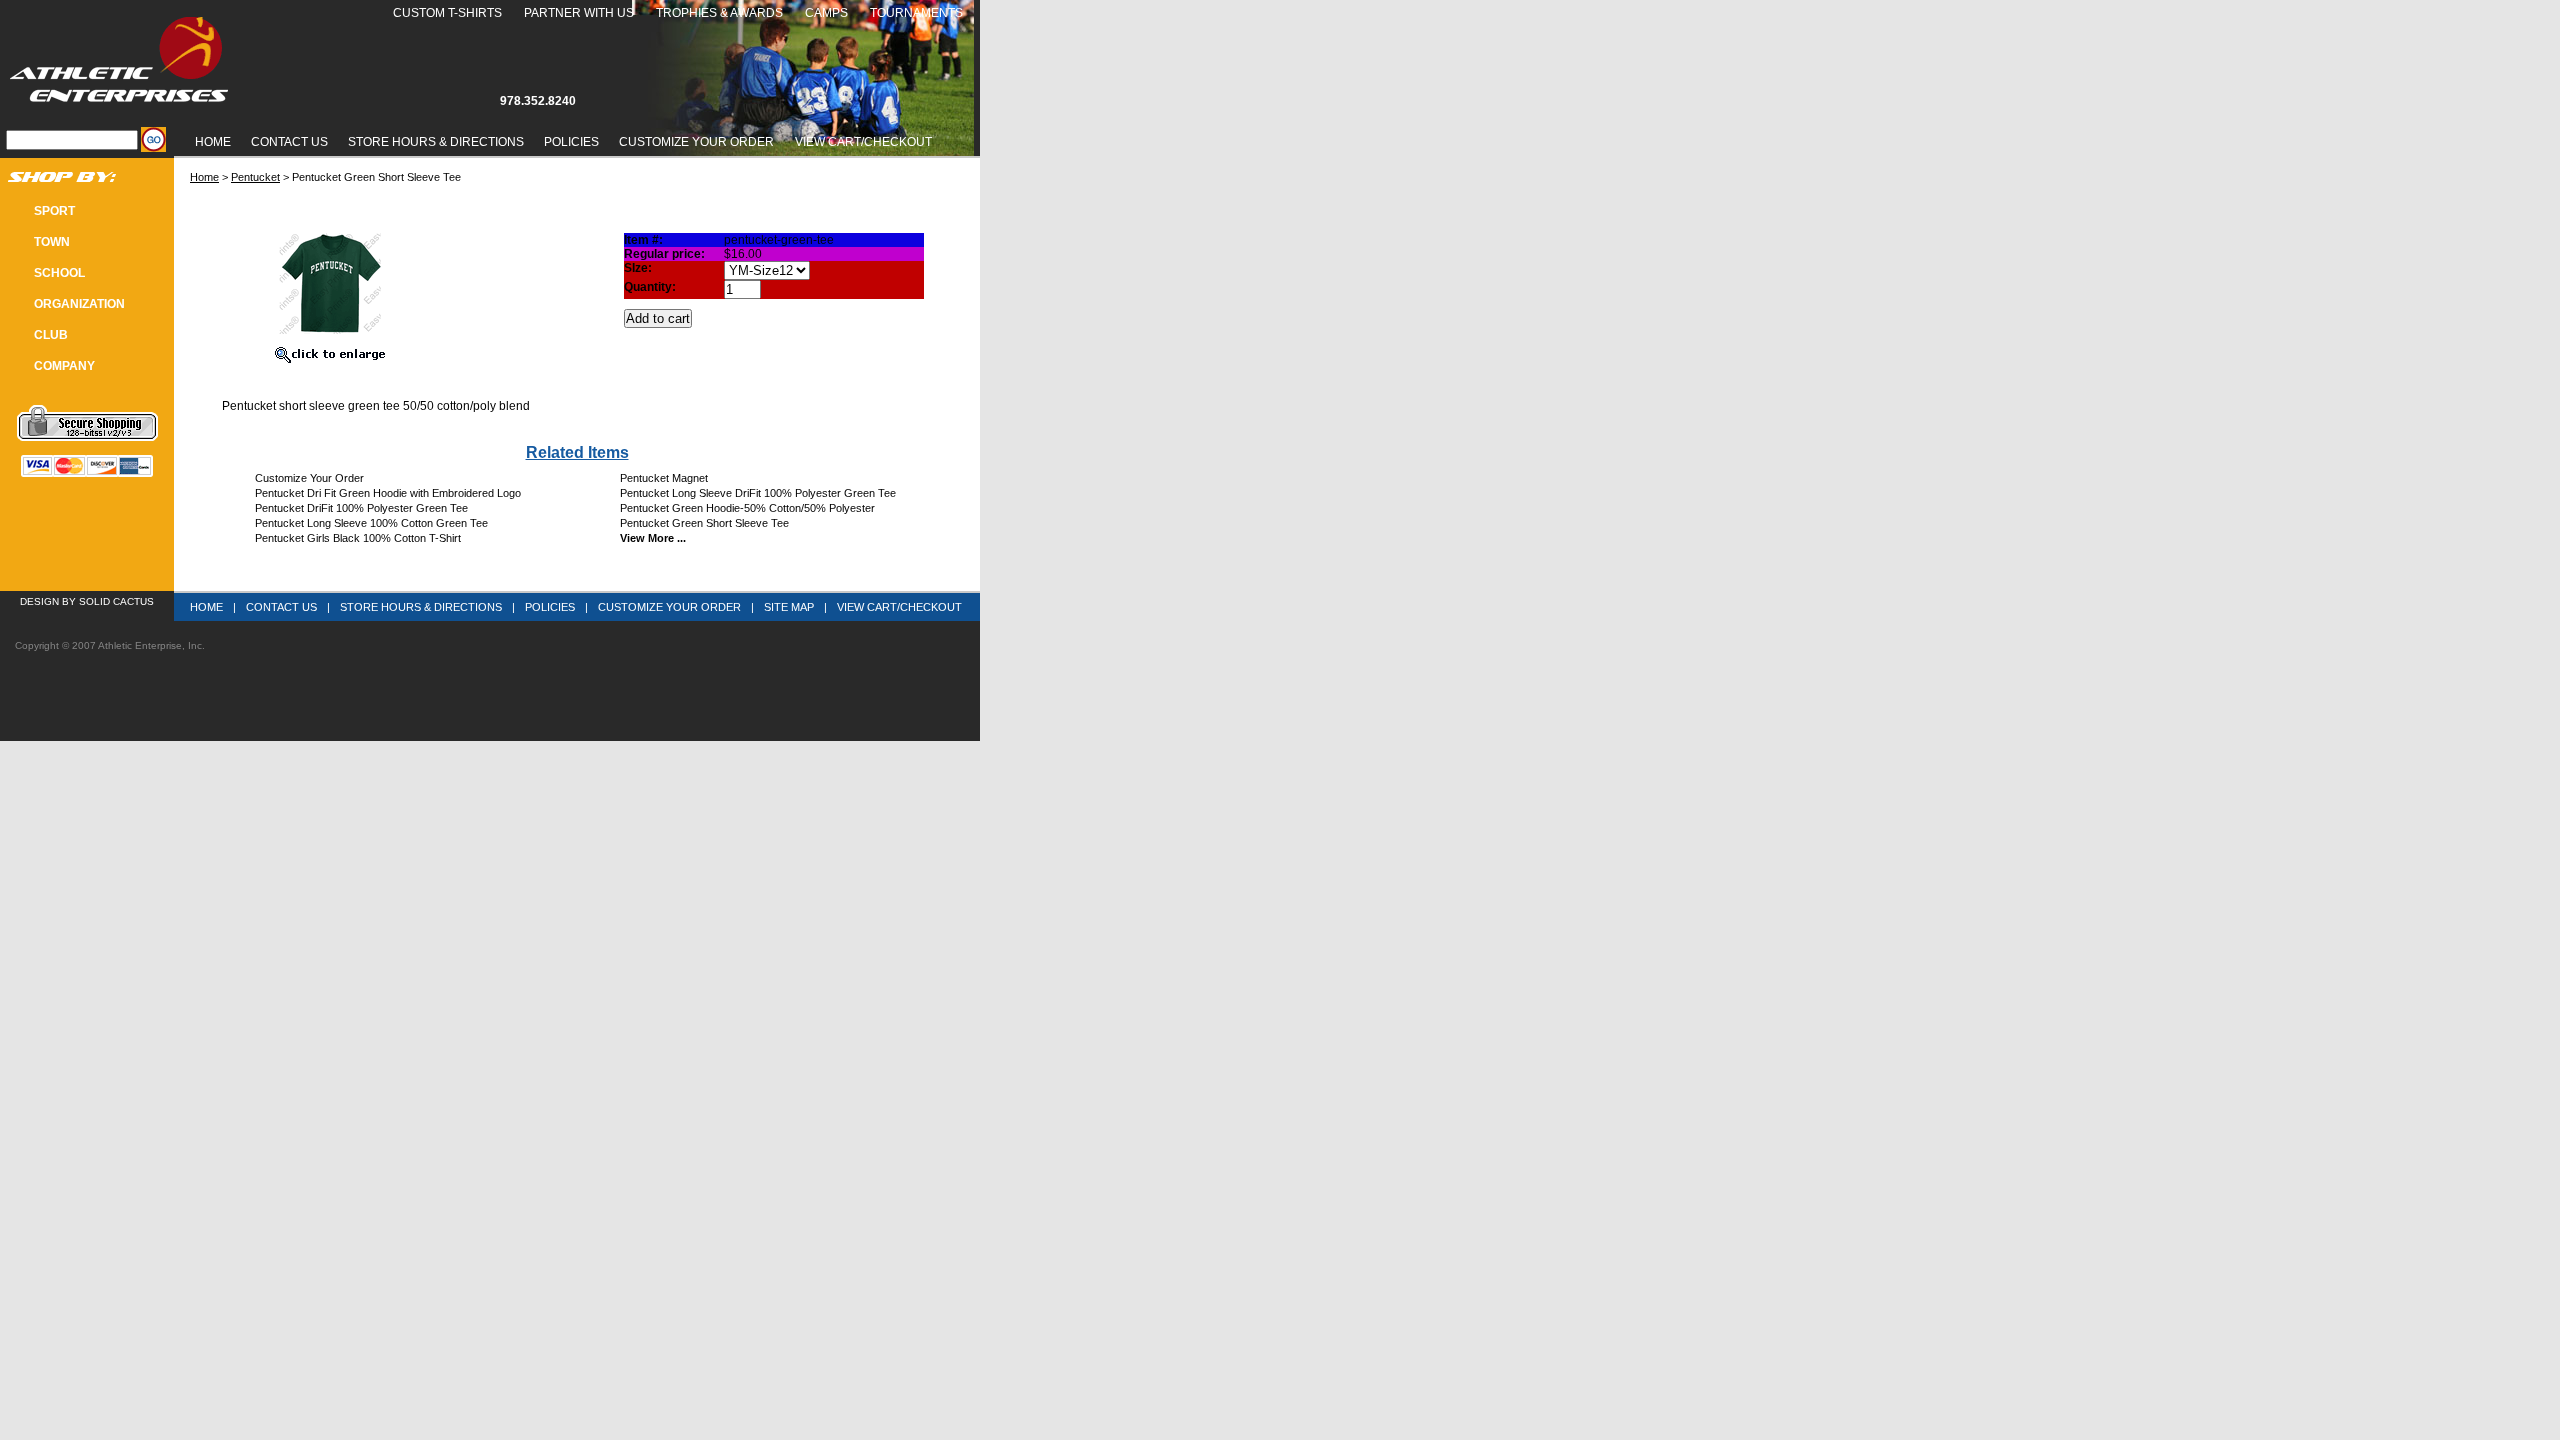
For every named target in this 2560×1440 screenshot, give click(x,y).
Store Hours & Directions (436, 142)
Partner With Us (579, 13)
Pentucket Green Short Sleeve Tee (704, 523)
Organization (79, 304)
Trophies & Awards (719, 13)
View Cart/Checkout (899, 607)
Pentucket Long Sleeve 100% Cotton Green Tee (371, 523)
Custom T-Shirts (447, 13)
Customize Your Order (696, 142)
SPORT (54, 211)
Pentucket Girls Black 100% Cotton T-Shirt (358, 538)
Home (213, 142)
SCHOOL (59, 273)
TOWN (52, 242)
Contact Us (289, 142)
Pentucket (255, 177)
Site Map (789, 607)
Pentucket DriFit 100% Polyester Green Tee (361, 508)
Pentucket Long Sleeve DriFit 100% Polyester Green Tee (758, 493)
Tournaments (916, 13)
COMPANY (64, 366)
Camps (826, 13)
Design (39, 601)
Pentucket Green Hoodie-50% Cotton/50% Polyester (747, 508)
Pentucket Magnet (664, 478)
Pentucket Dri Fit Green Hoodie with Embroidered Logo (388, 493)
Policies (571, 142)
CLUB (51, 335)
